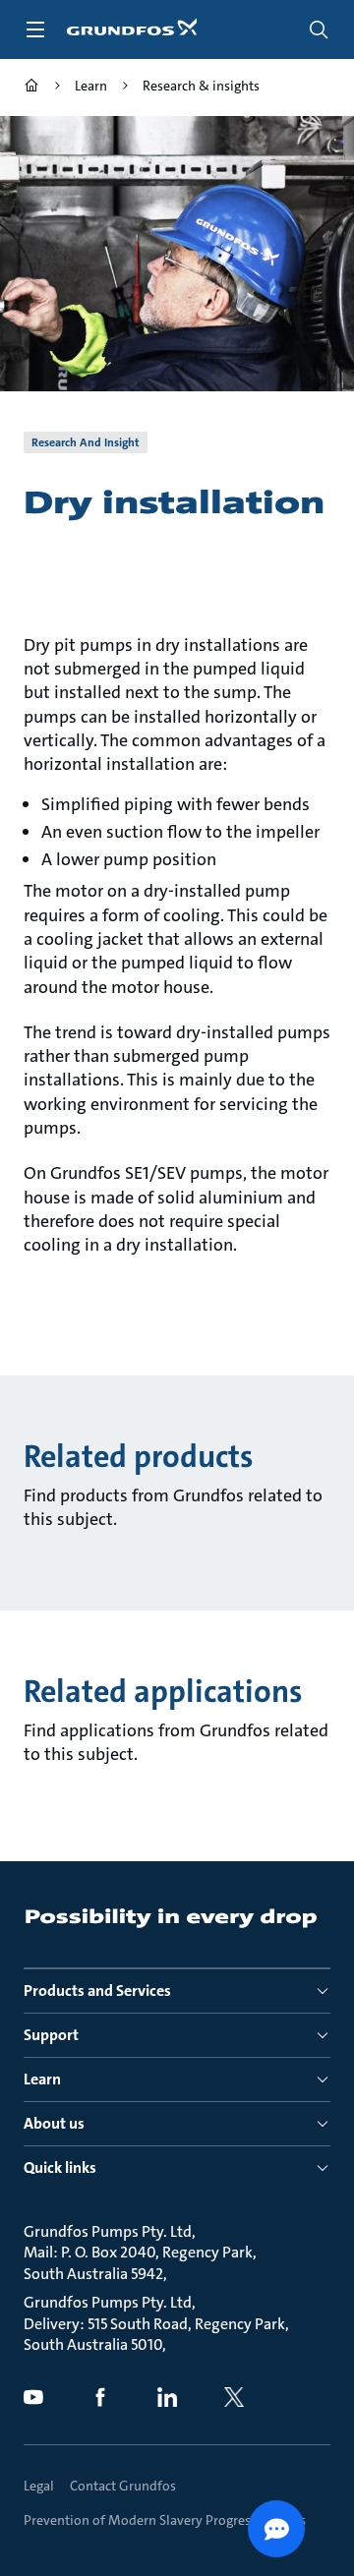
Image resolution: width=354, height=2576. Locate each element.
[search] (319, 29)
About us (54, 2123)
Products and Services (97, 1991)
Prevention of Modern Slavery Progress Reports (165, 2520)
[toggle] (35, 29)
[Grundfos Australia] (31, 88)
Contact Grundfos (123, 2486)
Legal (39, 2486)
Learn (42, 2079)
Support (51, 2035)
